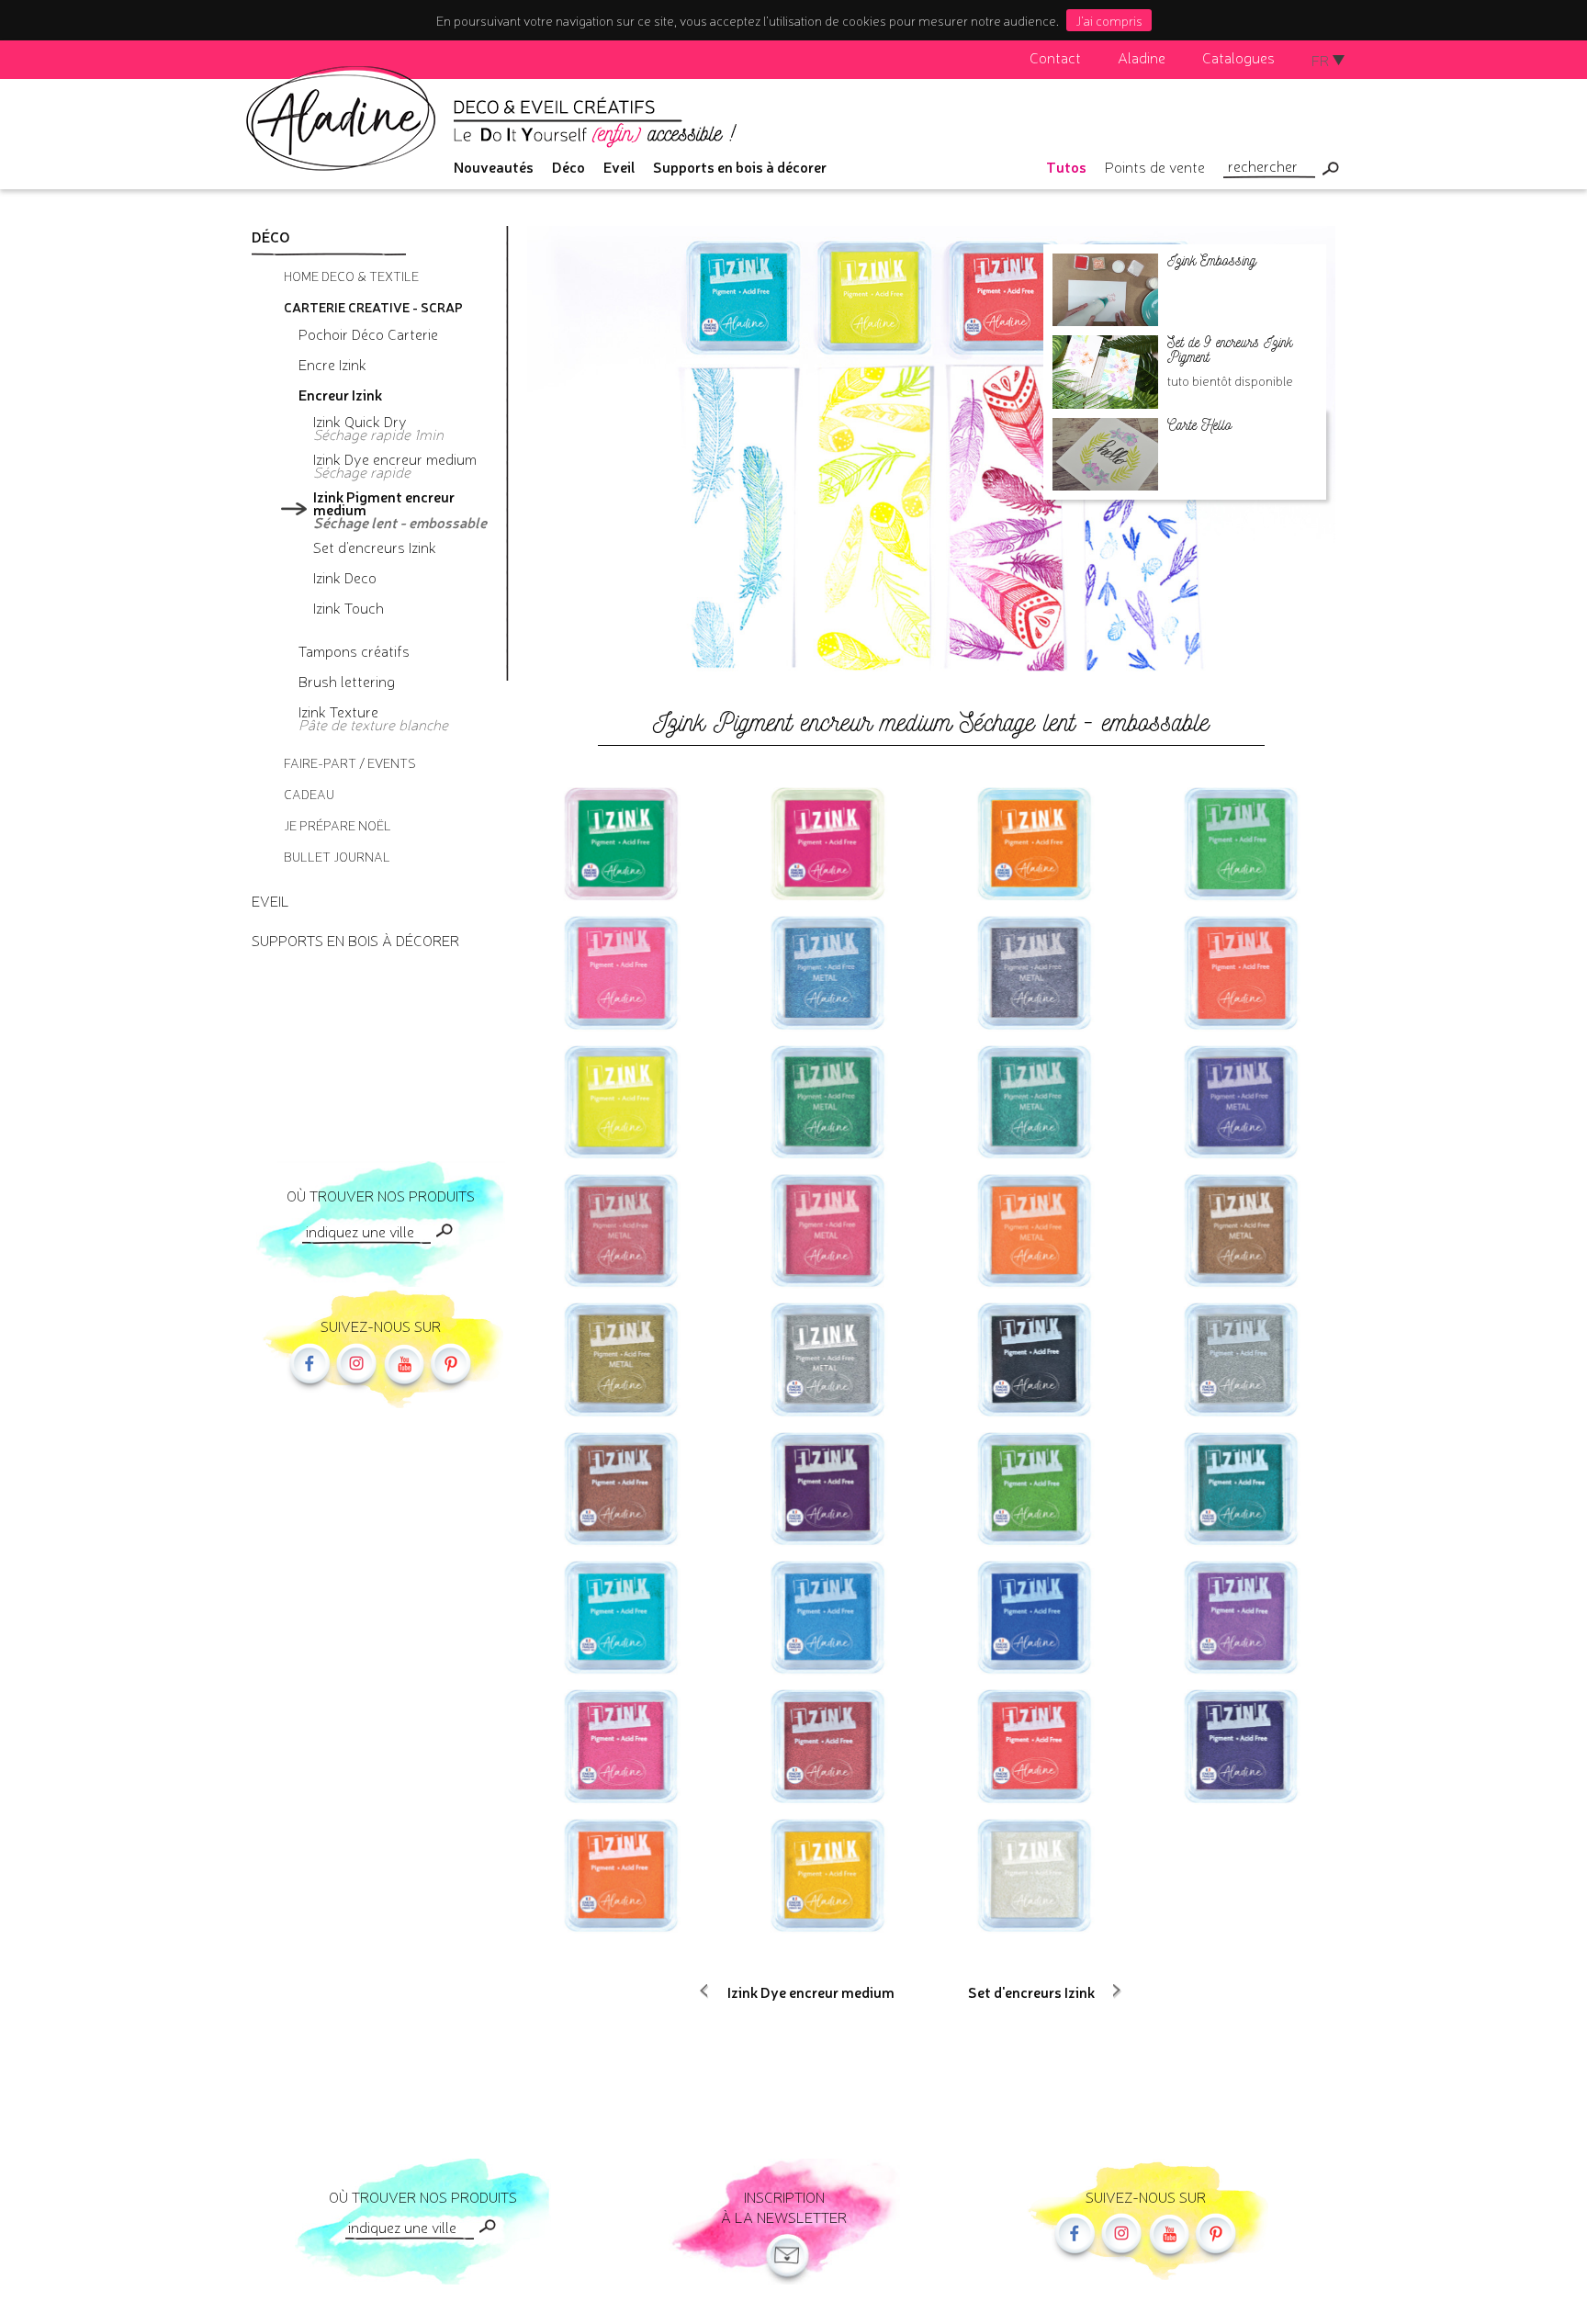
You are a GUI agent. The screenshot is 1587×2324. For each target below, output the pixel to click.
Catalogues (1238, 57)
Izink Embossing (1212, 260)
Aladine (1142, 57)
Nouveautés (494, 166)
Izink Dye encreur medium (811, 1991)
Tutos (1066, 166)
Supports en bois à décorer (740, 166)
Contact (1055, 57)
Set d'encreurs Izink (1031, 1991)
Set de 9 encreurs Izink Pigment (1230, 350)
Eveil (619, 166)
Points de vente (1155, 166)
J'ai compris (1109, 20)
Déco (568, 166)
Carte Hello (1199, 425)
